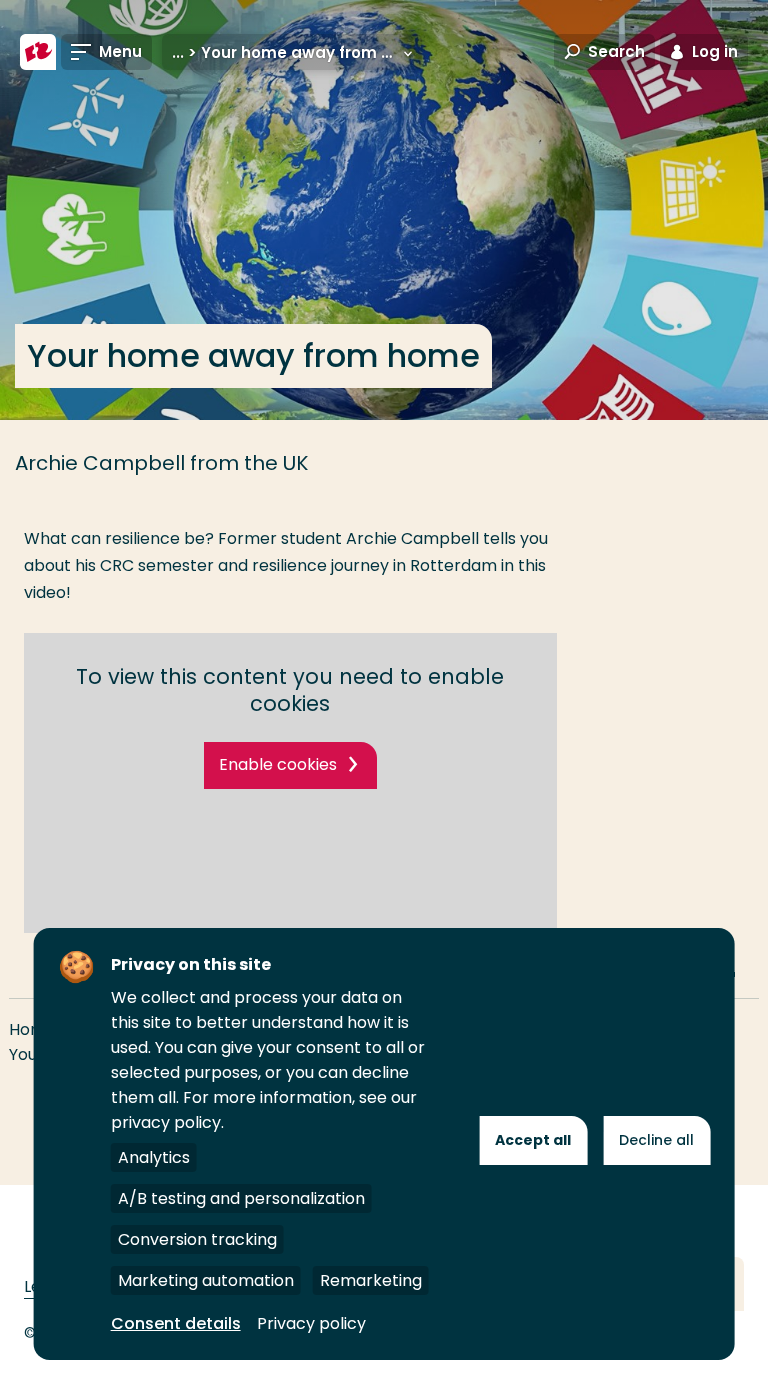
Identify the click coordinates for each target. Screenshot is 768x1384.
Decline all (656, 1140)
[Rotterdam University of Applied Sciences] (38, 52)
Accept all (533, 1140)
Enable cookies (278, 764)
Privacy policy (311, 1323)
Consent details (176, 1323)
